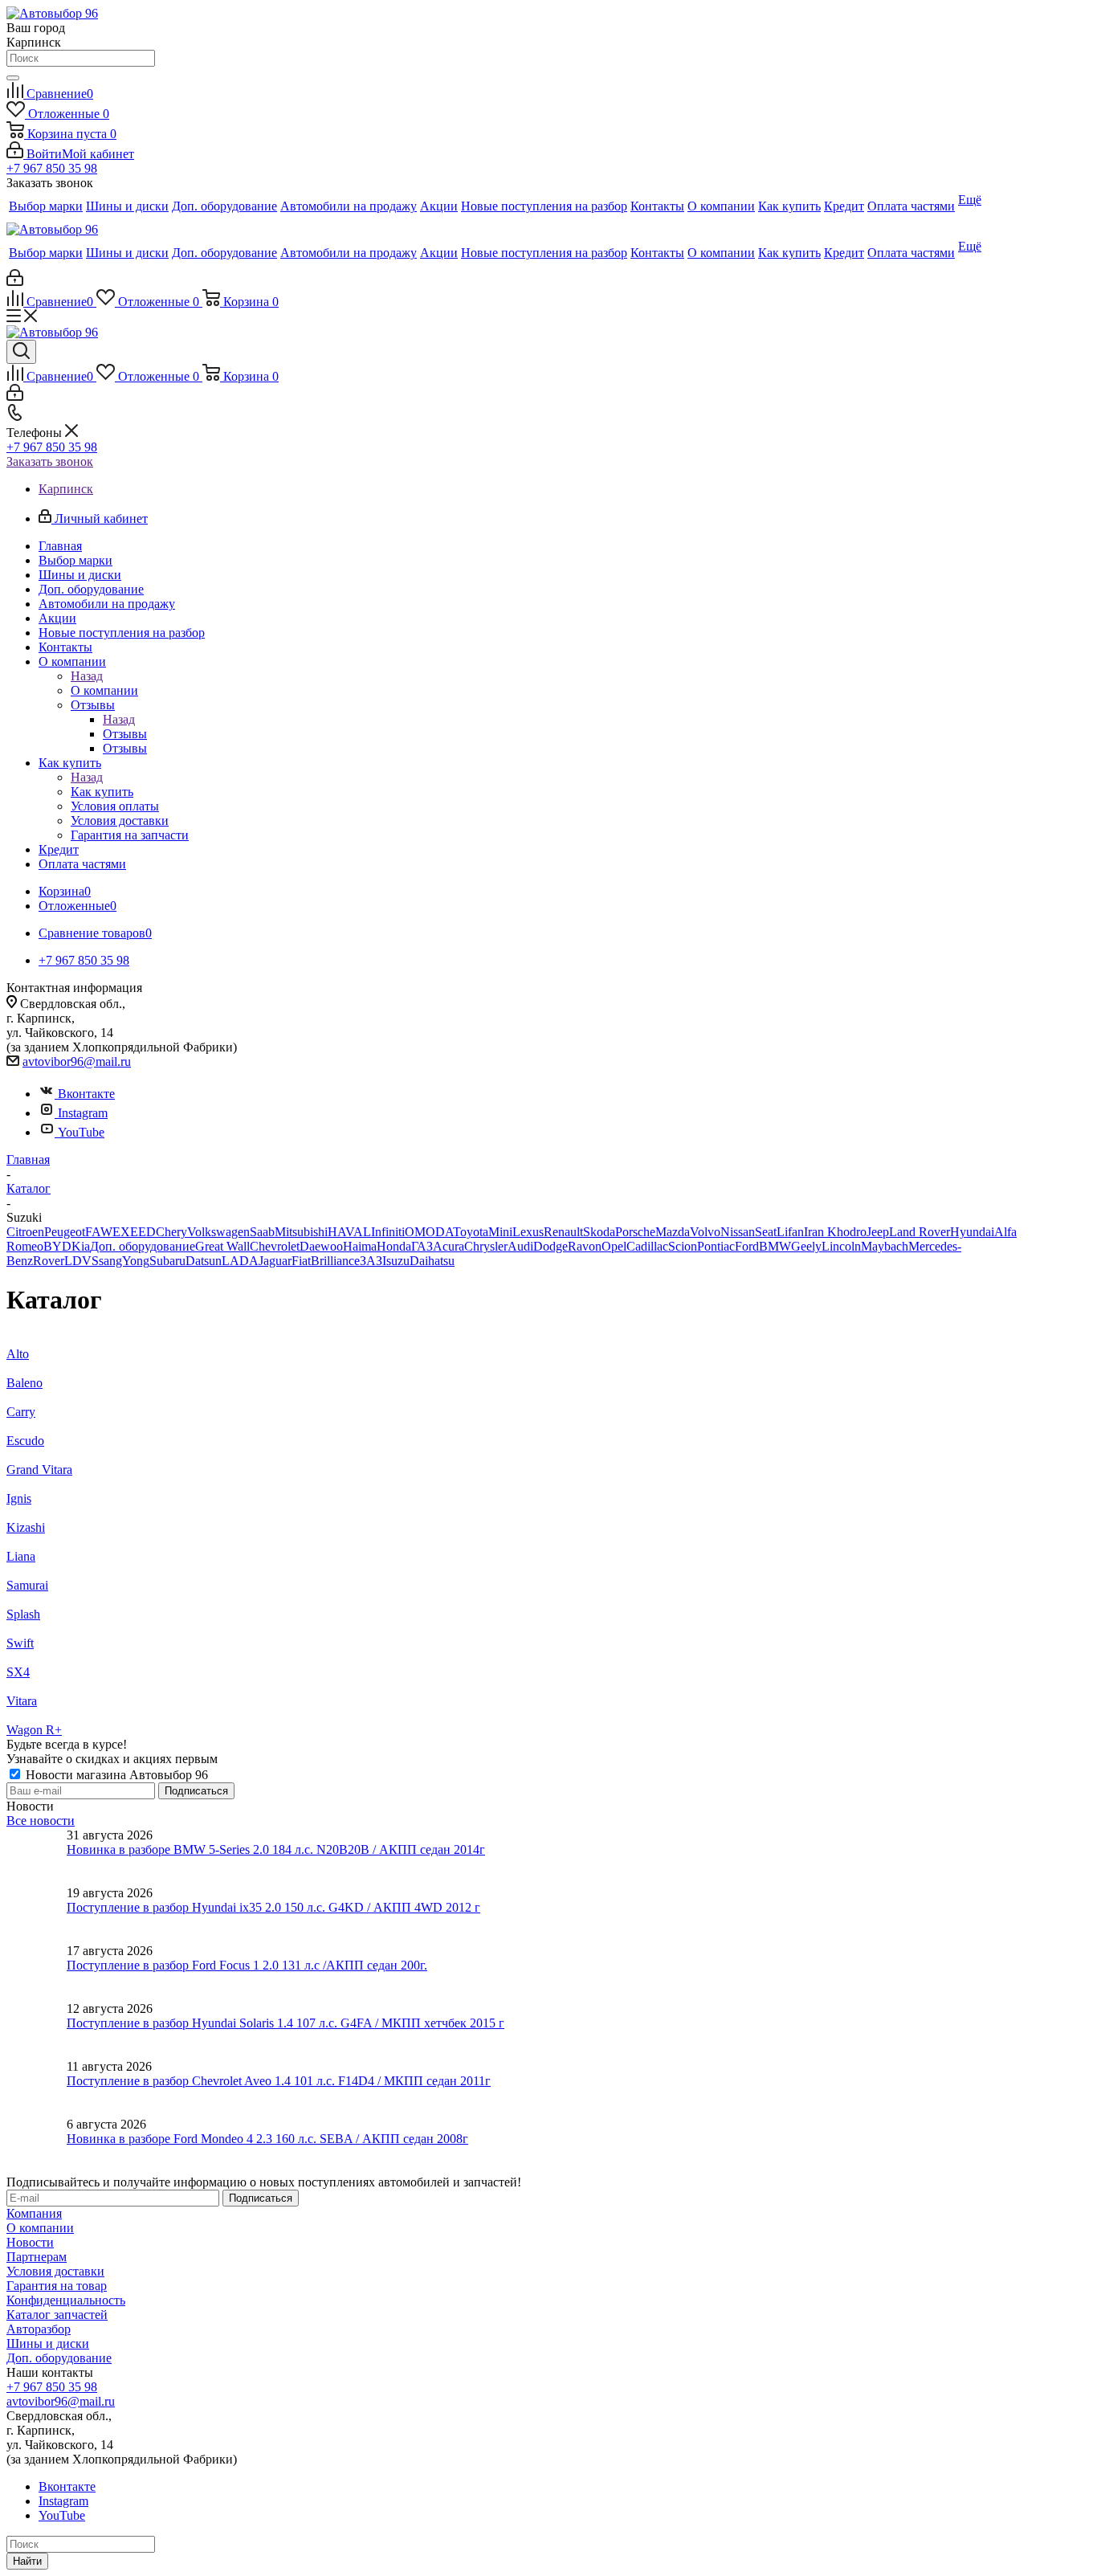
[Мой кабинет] (15, 282)
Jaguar (275, 1261)
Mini (500, 1232)
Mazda (673, 1232)
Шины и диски (48, 2343)
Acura (449, 1246)
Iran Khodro (835, 1232)
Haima (360, 1246)
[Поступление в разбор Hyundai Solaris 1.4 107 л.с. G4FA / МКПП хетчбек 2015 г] (37, 2031)
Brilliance (335, 1261)
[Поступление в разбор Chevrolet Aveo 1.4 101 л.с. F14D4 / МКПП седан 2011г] (37, 2088)
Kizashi (26, 1527)
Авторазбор (39, 2329)
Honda (394, 1246)
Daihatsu (432, 1261)
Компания (34, 2213)
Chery (171, 1232)
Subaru (167, 1261)
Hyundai (972, 1232)
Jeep (878, 1232)
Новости (30, 2242)
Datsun (204, 1261)
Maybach (885, 1246)
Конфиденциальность (66, 2300)
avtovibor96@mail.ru (77, 1061)
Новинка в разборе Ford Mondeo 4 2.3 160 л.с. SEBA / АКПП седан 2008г (267, 2139)
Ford (747, 1246)
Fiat (301, 1261)
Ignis (19, 1498)
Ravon (585, 1246)
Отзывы (125, 734)
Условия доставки (55, 2271)
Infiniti (388, 1232)
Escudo (25, 1441)
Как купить (102, 792)
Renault (563, 1232)
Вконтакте (86, 1094)
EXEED (134, 1232)
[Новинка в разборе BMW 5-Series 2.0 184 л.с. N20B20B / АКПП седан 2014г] (37, 1857)
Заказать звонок (50, 461)
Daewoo (321, 1246)
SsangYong (120, 1261)
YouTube (81, 1132)
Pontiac (716, 1246)
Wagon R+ (34, 1730)
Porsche (635, 1232)
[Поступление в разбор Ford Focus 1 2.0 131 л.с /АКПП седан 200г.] (37, 1973)
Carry (21, 1412)
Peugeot (65, 1232)
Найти (27, 2561)
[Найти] (13, 78)
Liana (21, 1556)
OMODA (429, 1232)
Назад (87, 676)
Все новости (41, 1821)
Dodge (551, 1246)
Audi (520, 1246)
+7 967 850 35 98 (52, 168)
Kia (81, 1246)
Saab (262, 1232)
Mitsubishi (301, 1232)
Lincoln (841, 1246)
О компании (104, 690)
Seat (766, 1232)
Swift (20, 1643)
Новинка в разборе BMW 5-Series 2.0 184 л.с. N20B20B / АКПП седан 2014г (276, 1849)
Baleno (24, 1383)
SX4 (18, 1672)
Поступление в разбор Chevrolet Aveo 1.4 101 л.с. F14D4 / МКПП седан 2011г (279, 2081)
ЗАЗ (371, 1261)
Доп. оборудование (143, 1246)
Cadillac (647, 1246)
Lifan (790, 1232)
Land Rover (920, 1232)
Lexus (528, 1232)
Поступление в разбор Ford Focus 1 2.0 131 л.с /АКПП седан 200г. (247, 1965)
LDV (78, 1261)
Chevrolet (275, 1246)
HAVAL (349, 1232)
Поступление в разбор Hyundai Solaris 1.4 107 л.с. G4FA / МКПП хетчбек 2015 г (285, 2023)
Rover (49, 1261)
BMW (775, 1246)
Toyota (471, 1232)
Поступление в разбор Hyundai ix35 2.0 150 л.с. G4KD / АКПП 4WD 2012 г (273, 1907)
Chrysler (486, 1246)
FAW (99, 1232)
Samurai (27, 1585)
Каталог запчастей (57, 2315)
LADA (240, 1261)
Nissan (738, 1232)
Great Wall (222, 1246)
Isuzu (396, 1261)
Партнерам (37, 2257)
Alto (18, 1354)
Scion (683, 1246)
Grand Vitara (39, 1470)
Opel (614, 1246)
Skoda (599, 1232)
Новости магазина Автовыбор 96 (115, 1775)
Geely (806, 1246)
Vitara (22, 1701)
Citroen (25, 1232)
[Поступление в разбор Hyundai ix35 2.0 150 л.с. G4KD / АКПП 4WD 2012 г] (37, 1915)
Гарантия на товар (57, 2286)
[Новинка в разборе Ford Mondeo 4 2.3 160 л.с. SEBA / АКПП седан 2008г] (37, 2146)
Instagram (83, 1113)
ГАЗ (422, 1246)
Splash (23, 1614)
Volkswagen (218, 1232)
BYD (57, 1246)
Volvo (705, 1232)
